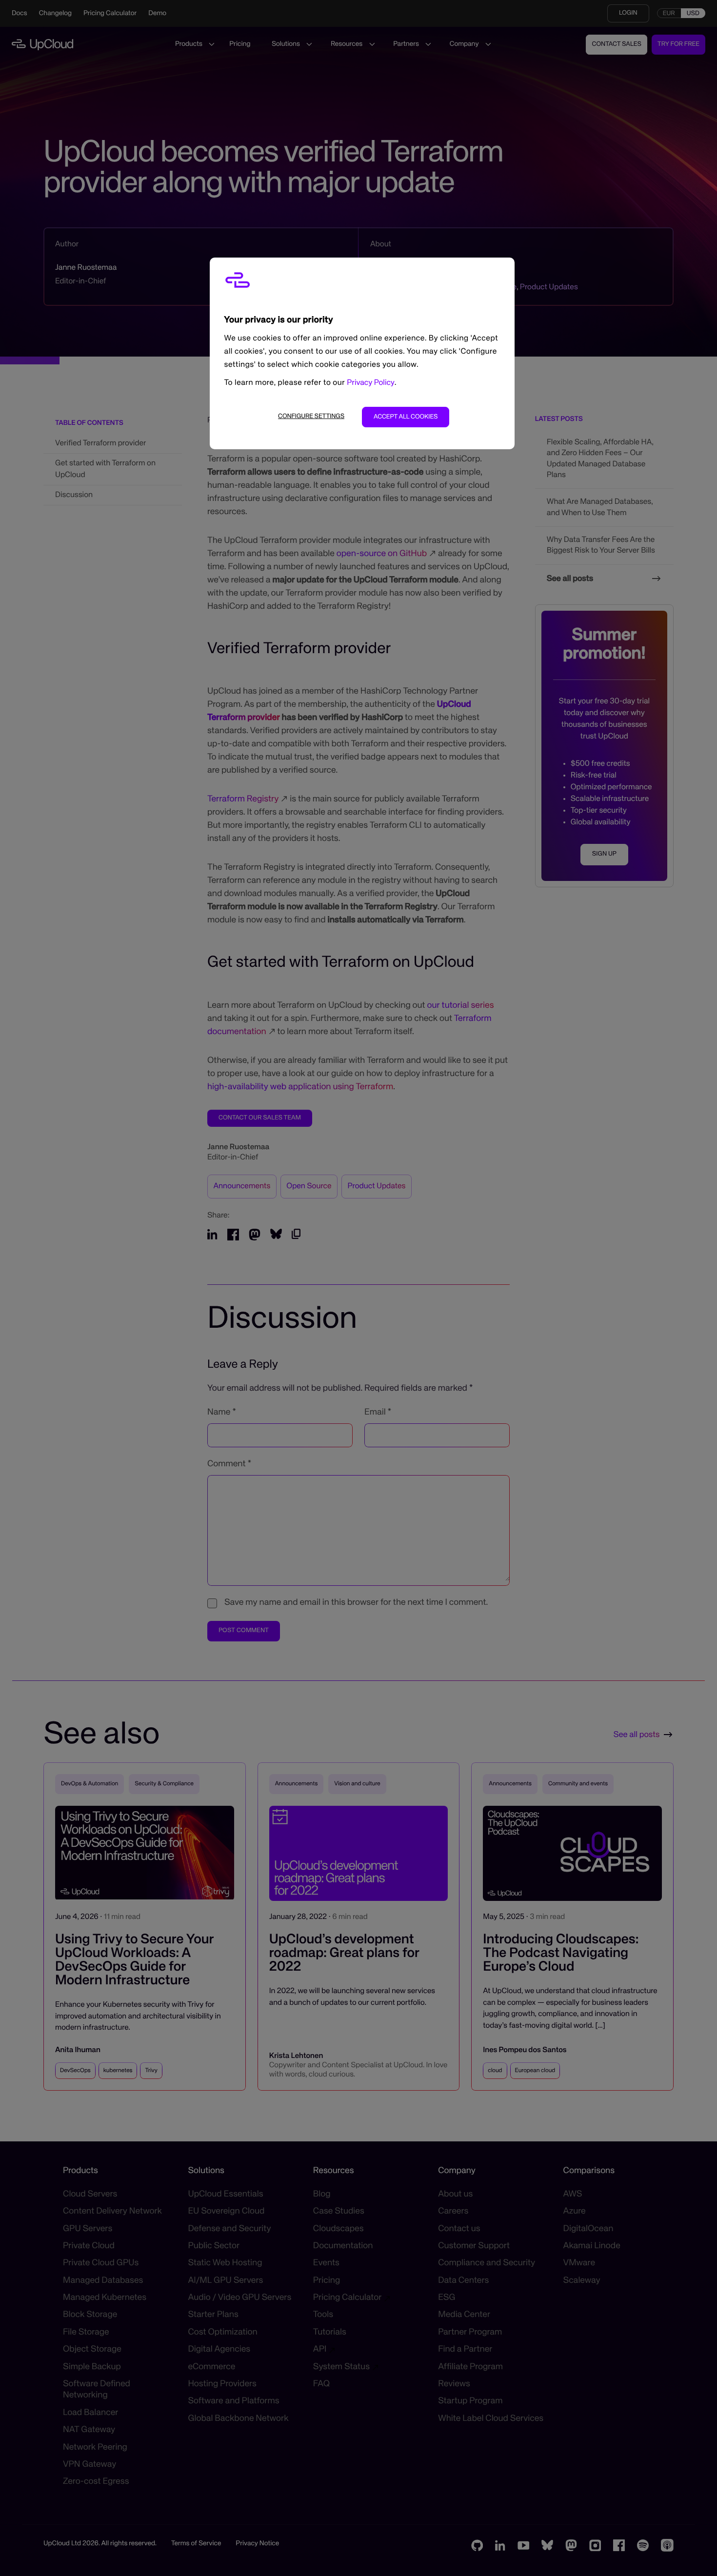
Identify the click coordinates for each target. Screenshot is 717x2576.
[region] (362, 353)
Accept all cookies (406, 417)
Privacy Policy (371, 383)
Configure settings (311, 416)
